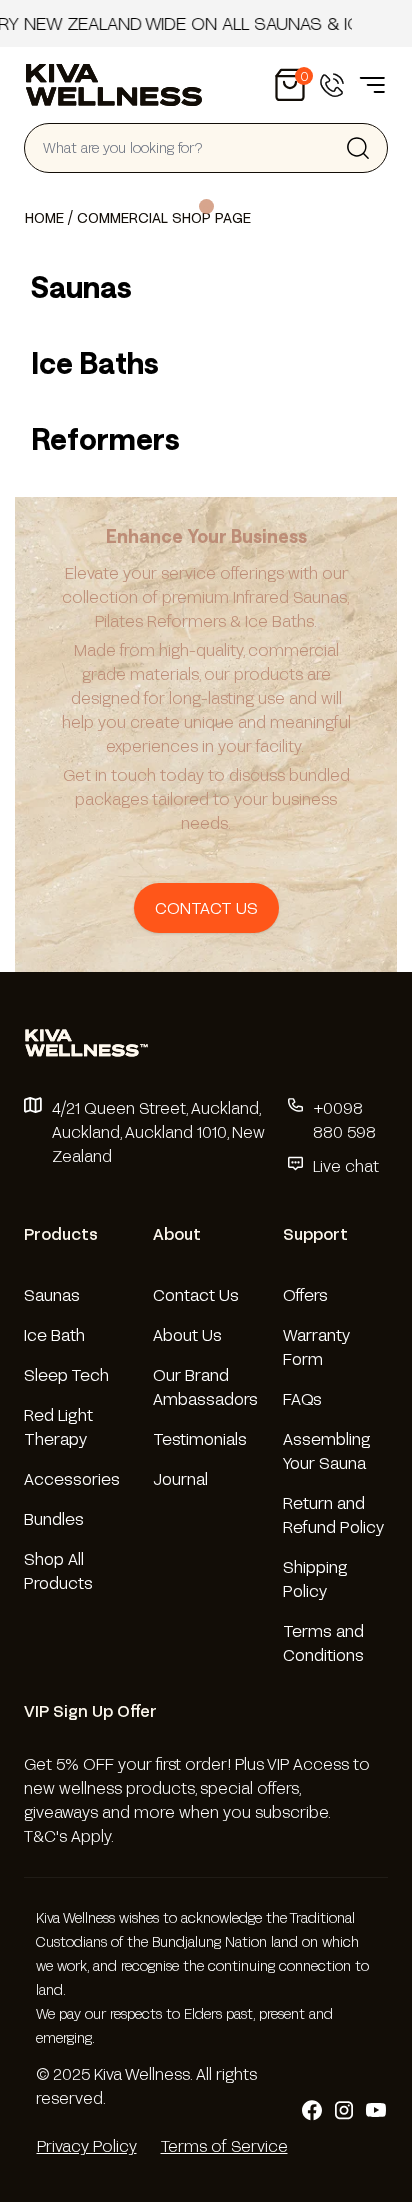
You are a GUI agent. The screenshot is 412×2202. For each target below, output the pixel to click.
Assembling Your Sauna (327, 1450)
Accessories (72, 1478)
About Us (187, 1334)
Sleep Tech (66, 1374)
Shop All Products (58, 1570)
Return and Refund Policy (333, 1514)
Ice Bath (54, 1334)
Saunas (52, 1294)
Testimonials (200, 1438)
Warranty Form (316, 1346)
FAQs (302, 1398)
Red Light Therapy (58, 1426)
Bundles (54, 1518)
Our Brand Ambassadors (205, 1386)
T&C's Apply (67, 1835)
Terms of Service (224, 2145)
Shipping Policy (315, 1578)
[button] (290, 85)
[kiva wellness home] (206, 1043)
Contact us (206, 907)
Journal (180, 1478)
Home (44, 217)
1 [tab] (206, 206)
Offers (305, 1294)
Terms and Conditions (323, 1642)
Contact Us (196, 1294)
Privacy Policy (87, 2145)
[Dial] (332, 85)
